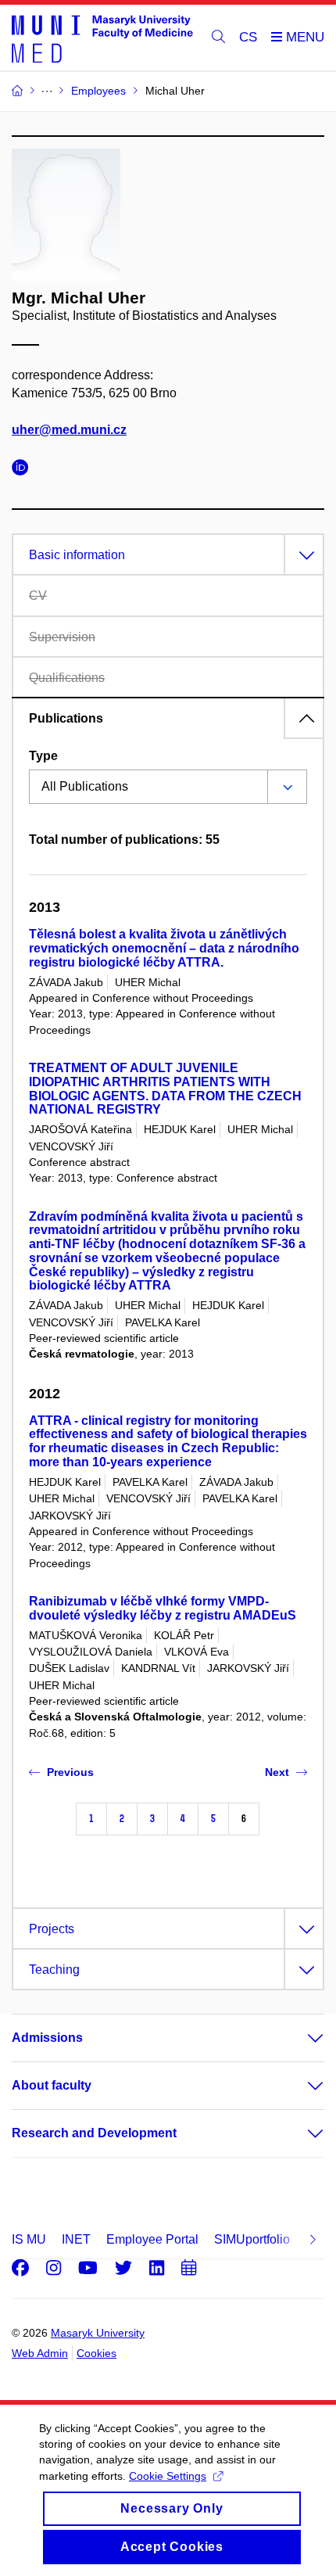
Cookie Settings (168, 2476)
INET (76, 2239)
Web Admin (40, 2353)
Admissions (47, 2038)
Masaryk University (98, 2333)
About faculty (52, 2085)
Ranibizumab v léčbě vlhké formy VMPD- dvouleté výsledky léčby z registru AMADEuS (163, 1608)
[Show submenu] (300, 2038)
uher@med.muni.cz (69, 430)
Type (43, 756)
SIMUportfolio (252, 2239)
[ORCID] (24, 470)
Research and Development (94, 2133)
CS (248, 37)
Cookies (97, 2353)
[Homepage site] (102, 38)
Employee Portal (152, 2239)
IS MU (29, 2239)
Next (277, 1772)
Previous (70, 1772)
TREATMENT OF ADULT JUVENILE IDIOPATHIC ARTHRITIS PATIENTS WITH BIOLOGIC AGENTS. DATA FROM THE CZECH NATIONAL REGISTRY (165, 1089)
